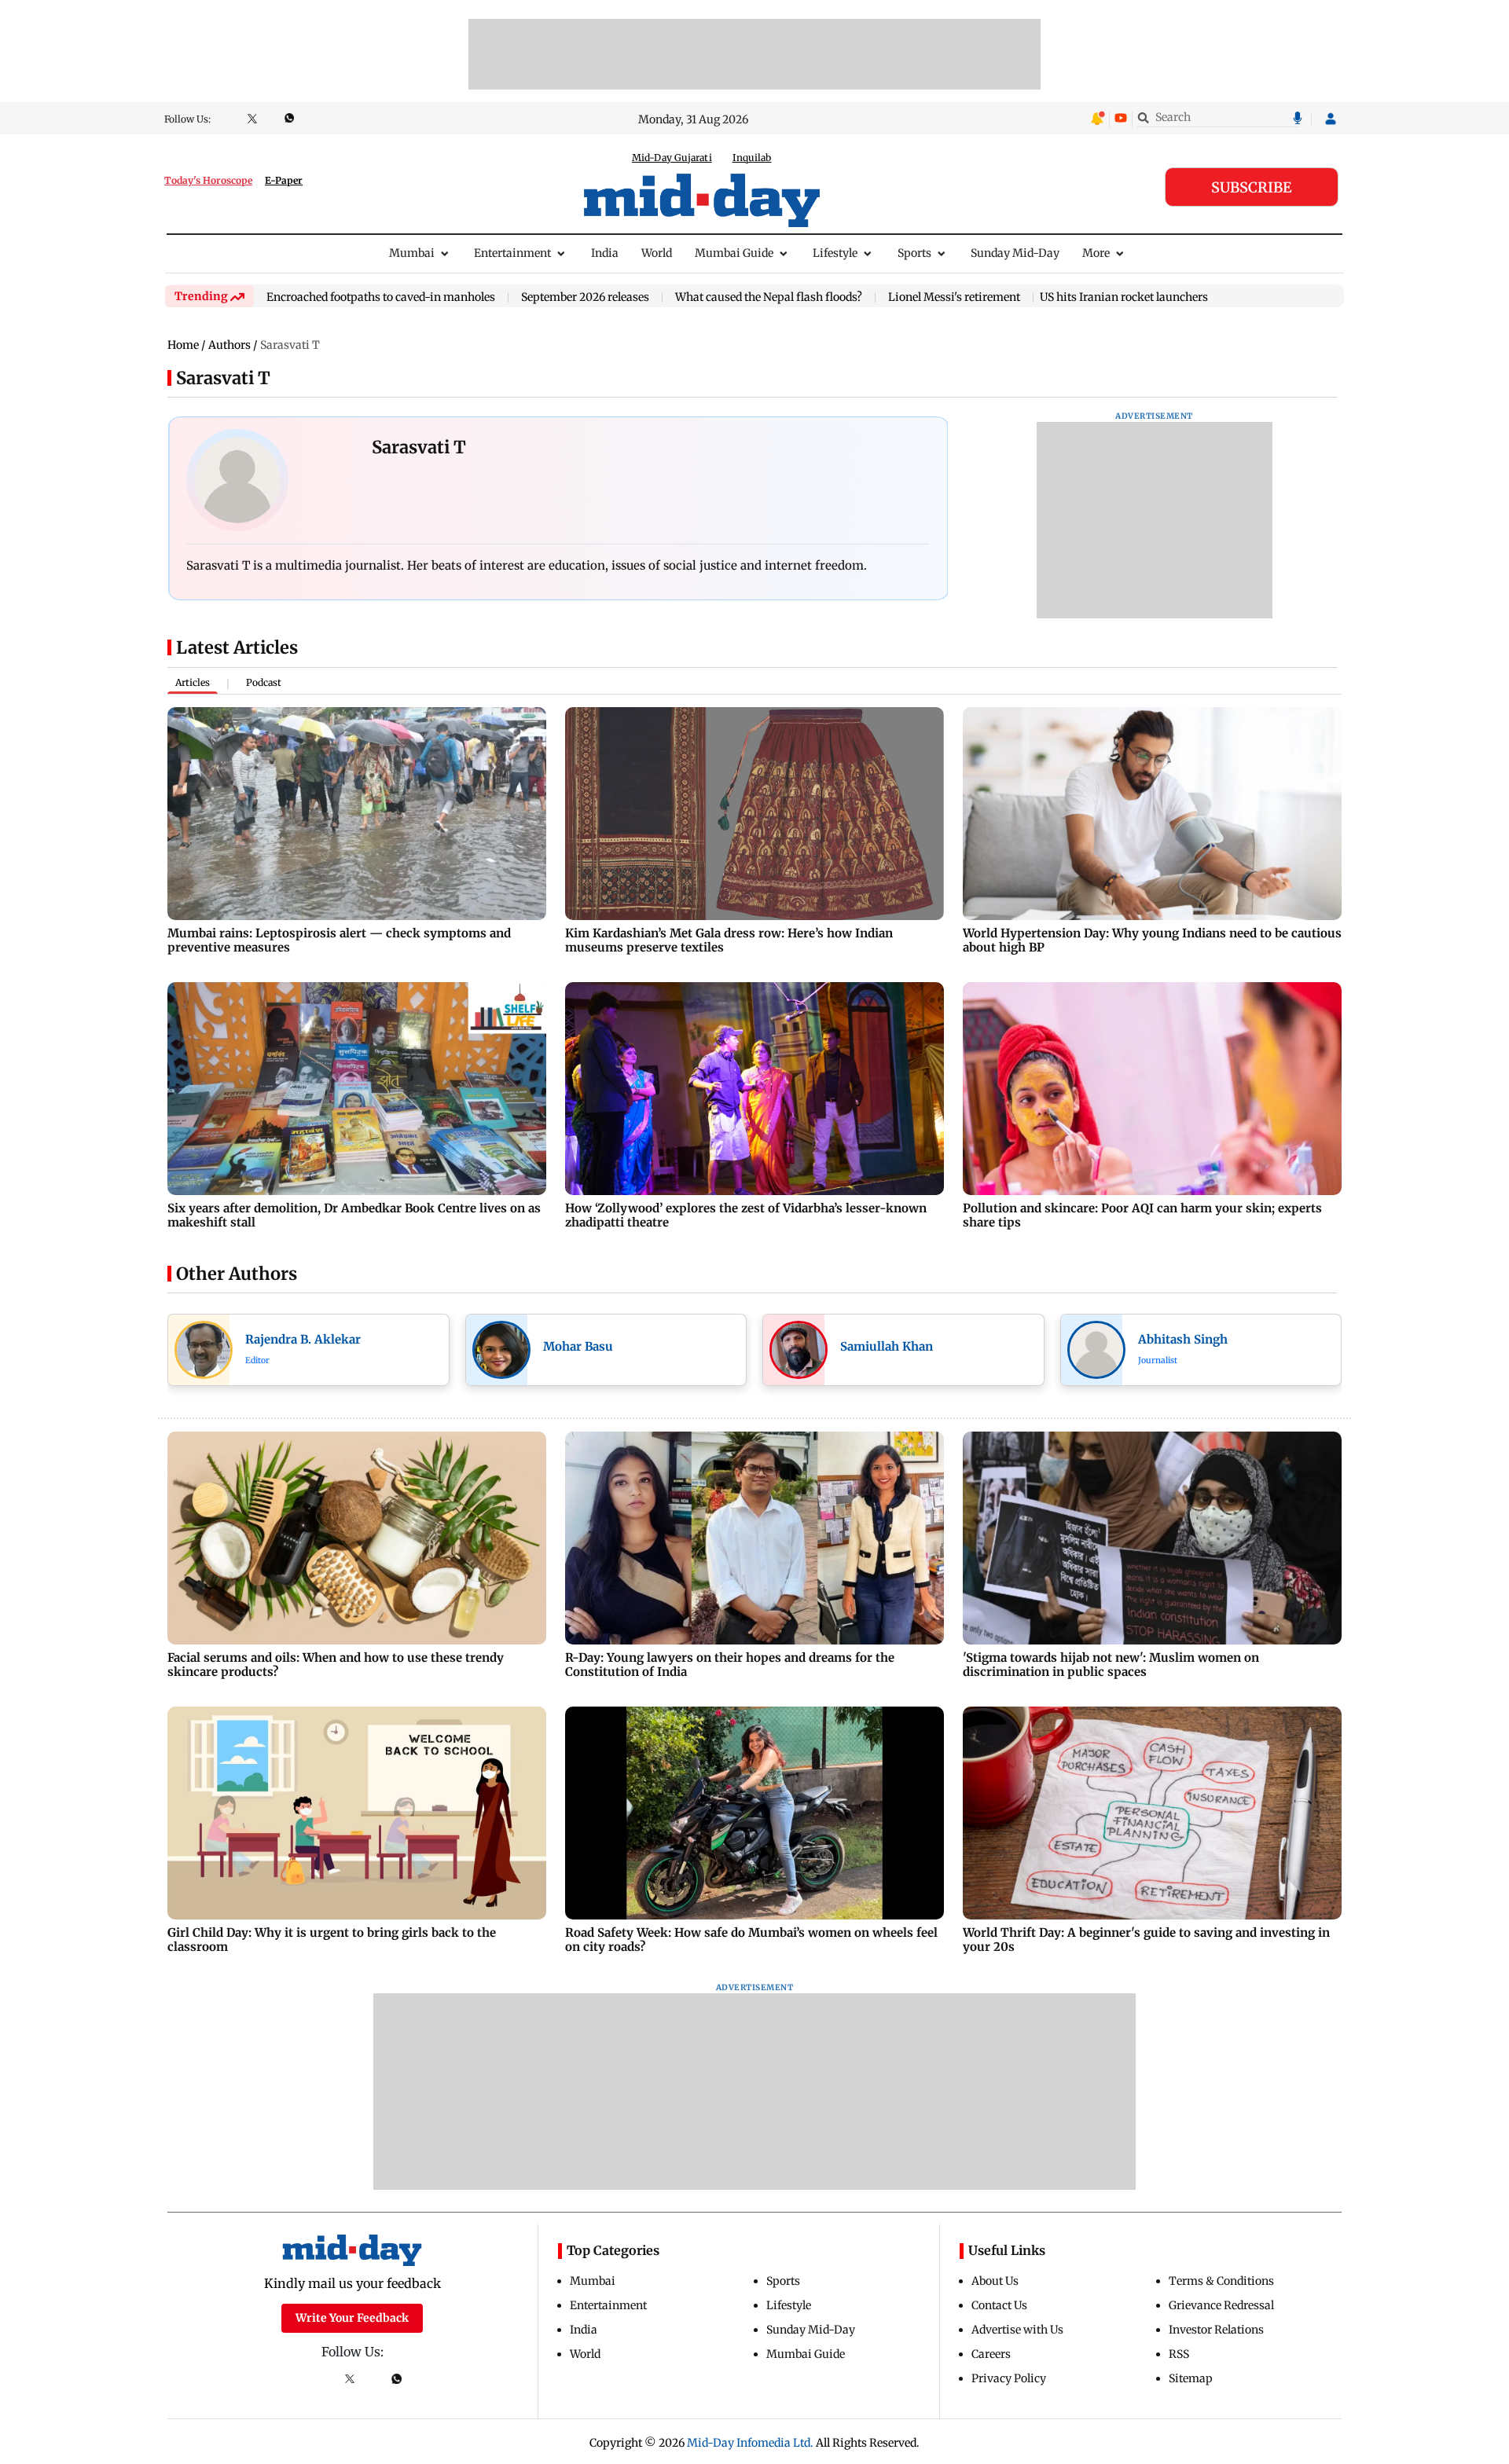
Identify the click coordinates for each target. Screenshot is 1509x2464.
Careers (991, 2354)
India (605, 253)
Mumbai (412, 253)
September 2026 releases (585, 298)
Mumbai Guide (734, 253)
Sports (914, 253)
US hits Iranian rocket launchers (1124, 297)
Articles (193, 682)
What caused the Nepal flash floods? (769, 298)
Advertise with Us (1017, 2330)
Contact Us (999, 2305)
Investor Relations (1216, 2330)
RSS (1179, 2354)
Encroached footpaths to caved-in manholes (381, 298)
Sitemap (1191, 2378)
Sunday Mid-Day (1015, 253)
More (1096, 253)
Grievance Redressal (1221, 2305)
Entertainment (512, 253)
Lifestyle (835, 253)
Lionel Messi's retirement (954, 298)
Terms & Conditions (1221, 2281)
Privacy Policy (1009, 2378)
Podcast (264, 682)
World (657, 253)
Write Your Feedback (352, 2318)
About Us (995, 2281)
